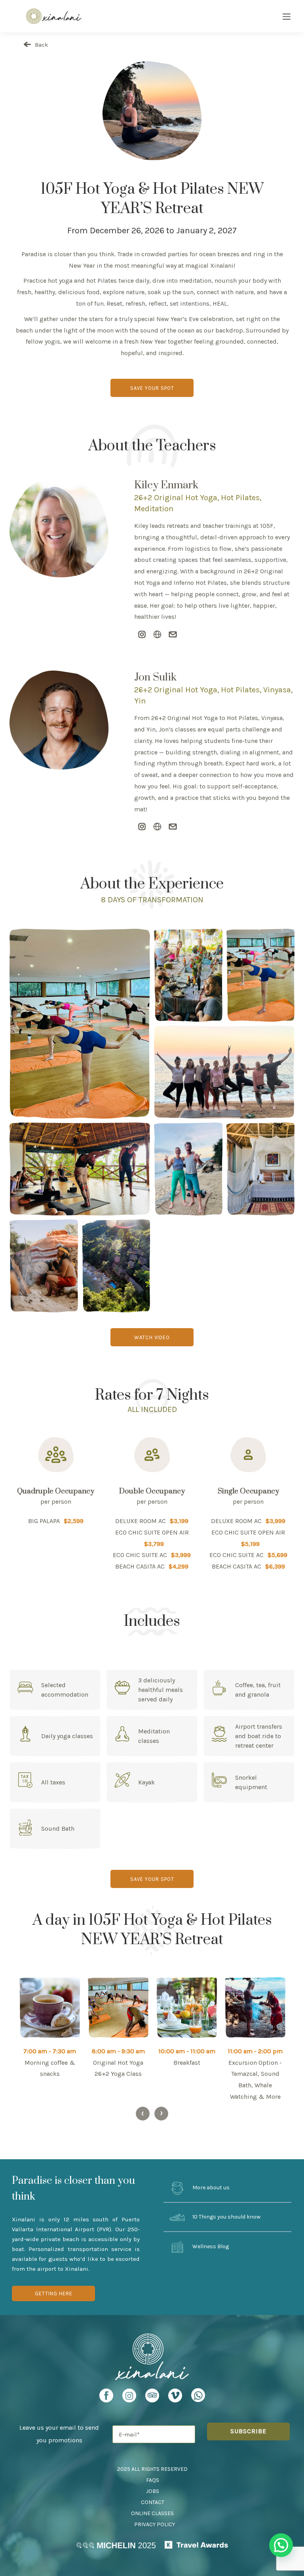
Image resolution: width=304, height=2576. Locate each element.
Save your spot (152, 388)
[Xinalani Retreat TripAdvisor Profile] (152, 2398)
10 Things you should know (226, 2217)
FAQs (153, 2480)
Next (161, 2114)
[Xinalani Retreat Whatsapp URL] (198, 2395)
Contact (153, 2502)
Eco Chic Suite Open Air (152, 1532)
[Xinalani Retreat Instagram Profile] (129, 2398)
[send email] (173, 635)
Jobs (153, 2491)
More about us (210, 2188)
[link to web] (157, 635)
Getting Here (54, 2293)
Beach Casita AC (140, 1566)
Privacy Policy (155, 2524)
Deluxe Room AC (141, 1521)
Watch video (152, 1337)
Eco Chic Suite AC (140, 1555)
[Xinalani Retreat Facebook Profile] (106, 2398)
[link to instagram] (142, 635)
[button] (281, 2545)
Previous (143, 2114)
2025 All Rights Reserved (152, 2469)
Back (41, 45)
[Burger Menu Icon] (287, 17)
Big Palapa (44, 1521)
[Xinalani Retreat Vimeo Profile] (175, 2398)
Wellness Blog (210, 2246)
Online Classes (152, 2513)
